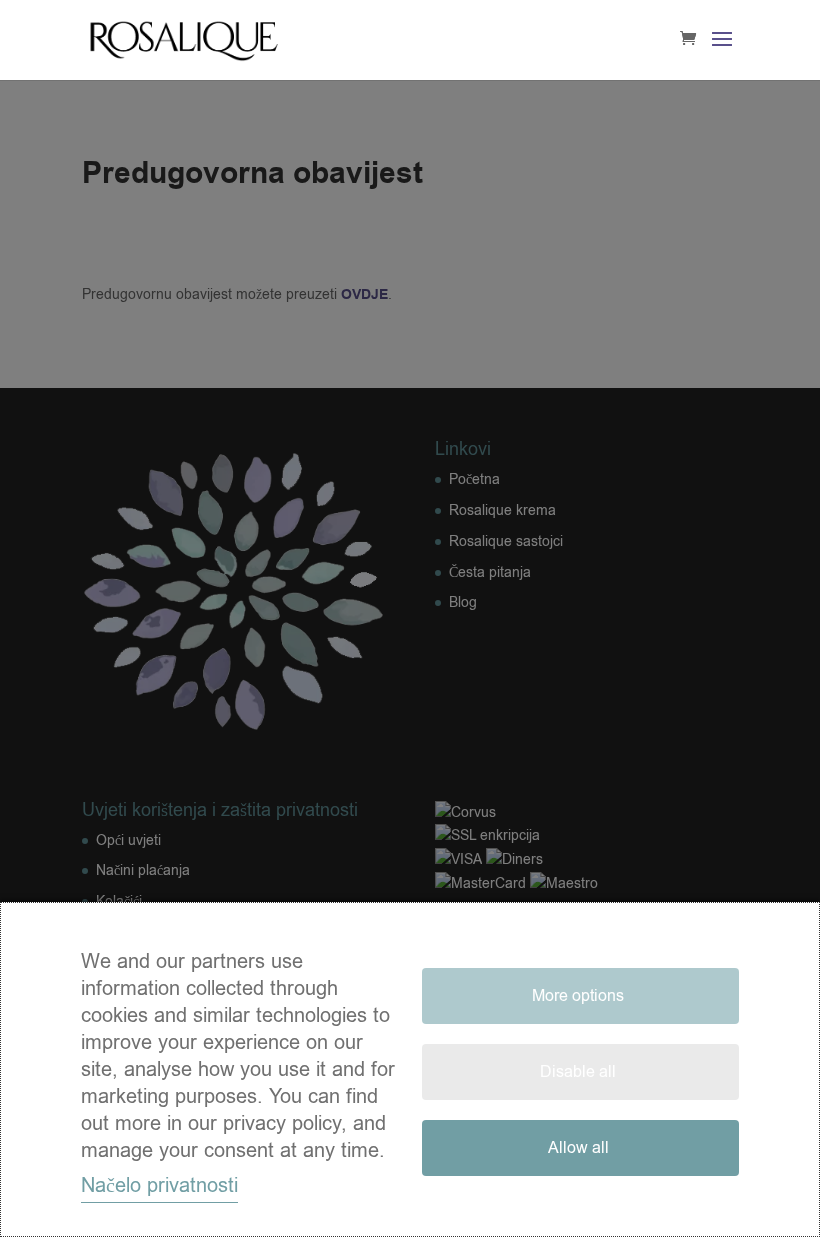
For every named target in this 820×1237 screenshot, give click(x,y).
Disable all (578, 1072)
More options (578, 996)
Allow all (578, 1148)
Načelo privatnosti (159, 1185)
